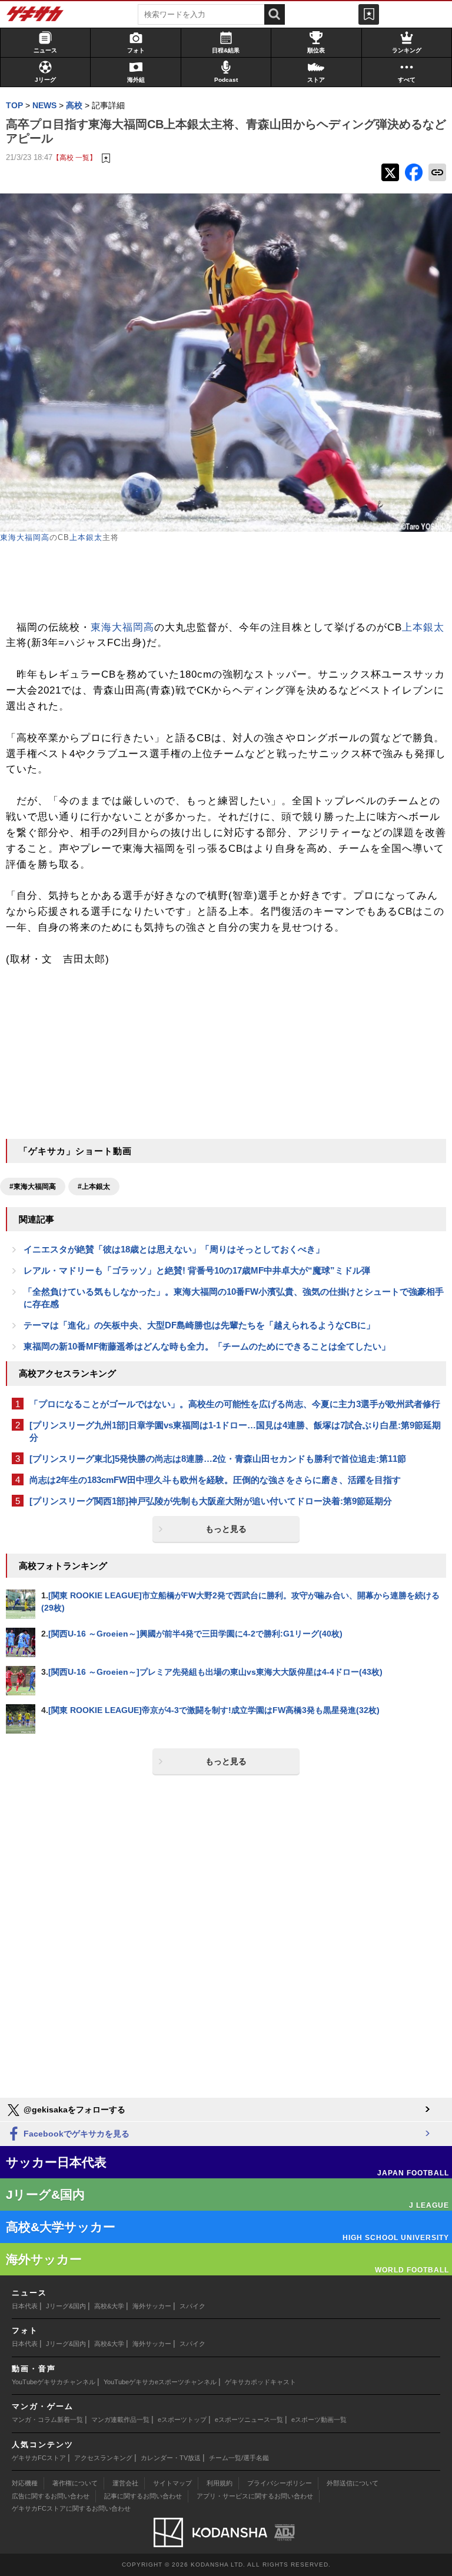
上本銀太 (86, 537)
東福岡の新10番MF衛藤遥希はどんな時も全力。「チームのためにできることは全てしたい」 (207, 1346)
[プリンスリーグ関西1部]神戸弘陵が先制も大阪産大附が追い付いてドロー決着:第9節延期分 (211, 1501)
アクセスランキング (103, 2458)
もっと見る (226, 1529)
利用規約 (220, 2483)
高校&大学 (109, 2306)
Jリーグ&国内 (66, 2306)
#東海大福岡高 (33, 1187)
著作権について (75, 2483)
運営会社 (125, 2483)
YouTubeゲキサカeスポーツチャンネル (160, 2382)
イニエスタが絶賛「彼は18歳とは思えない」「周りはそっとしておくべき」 (174, 1249)
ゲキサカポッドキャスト (260, 2382)
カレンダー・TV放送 (171, 2458)
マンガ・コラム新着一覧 (47, 2420)
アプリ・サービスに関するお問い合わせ (255, 2496)
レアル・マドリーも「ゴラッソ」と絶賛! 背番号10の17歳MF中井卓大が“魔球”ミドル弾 (197, 1270)
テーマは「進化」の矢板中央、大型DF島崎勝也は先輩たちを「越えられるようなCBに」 (199, 1325)
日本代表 (25, 2306)
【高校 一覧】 (74, 157)
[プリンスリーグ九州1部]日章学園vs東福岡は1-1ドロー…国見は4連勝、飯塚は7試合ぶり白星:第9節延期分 (235, 1431)
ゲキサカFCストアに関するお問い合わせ (71, 2508)
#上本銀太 (94, 1187)
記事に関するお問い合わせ (143, 2496)
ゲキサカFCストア (39, 2458)
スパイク (192, 2306)
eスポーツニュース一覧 (249, 2420)
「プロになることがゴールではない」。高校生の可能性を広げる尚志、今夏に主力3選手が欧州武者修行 (235, 1404)
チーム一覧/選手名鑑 (239, 2458)
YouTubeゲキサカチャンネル (54, 2382)
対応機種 (25, 2483)
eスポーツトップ (182, 2420)
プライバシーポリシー (280, 2483)
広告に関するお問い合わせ (51, 2496)
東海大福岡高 (25, 537)
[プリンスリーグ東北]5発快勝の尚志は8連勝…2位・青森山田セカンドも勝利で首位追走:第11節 (218, 1459)
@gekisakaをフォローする (73, 2110)
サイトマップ (172, 2483)
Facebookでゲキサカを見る (75, 2134)
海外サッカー (152, 2306)
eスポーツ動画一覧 (319, 2420)
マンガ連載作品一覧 (120, 2420)
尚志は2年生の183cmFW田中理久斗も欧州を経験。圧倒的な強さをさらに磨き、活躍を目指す (215, 1480)
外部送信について (353, 2483)
